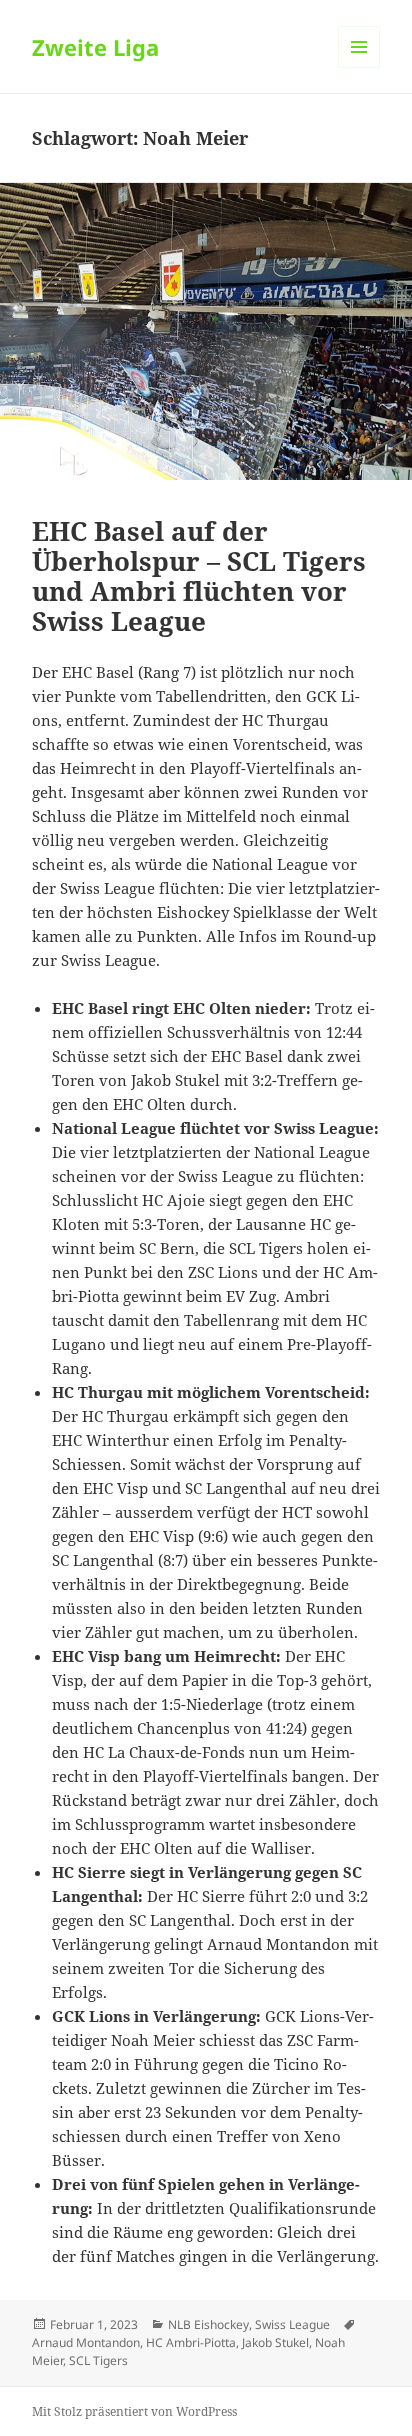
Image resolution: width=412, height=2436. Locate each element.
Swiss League (292, 2324)
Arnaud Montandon (86, 2342)
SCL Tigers (98, 2360)
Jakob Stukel (275, 2342)
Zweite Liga (95, 47)
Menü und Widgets (359, 67)
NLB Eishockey (208, 2324)
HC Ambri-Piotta (191, 2342)
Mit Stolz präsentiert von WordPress (134, 2411)
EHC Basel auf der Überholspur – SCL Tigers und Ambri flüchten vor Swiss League (199, 576)
